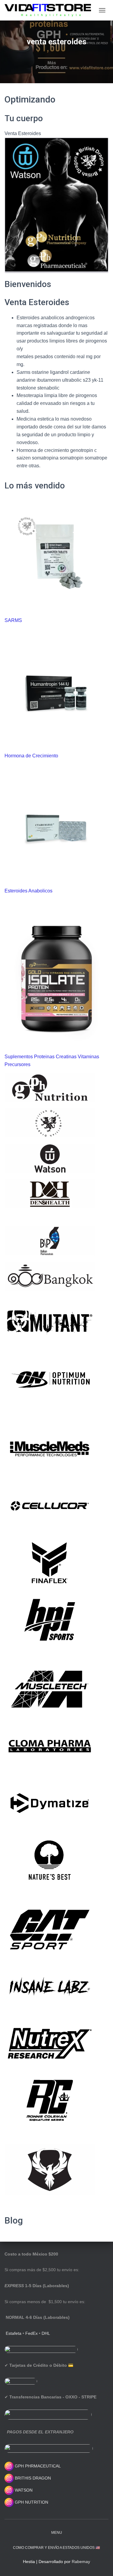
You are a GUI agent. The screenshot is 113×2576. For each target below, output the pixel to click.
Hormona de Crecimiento (31, 756)
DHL (46, 2333)
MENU (57, 2533)
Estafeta (14, 2333)
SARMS (13, 620)
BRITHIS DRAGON (32, 2478)
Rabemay (81, 2562)
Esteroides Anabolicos (28, 891)
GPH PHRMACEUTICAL (38, 2466)
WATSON (23, 2490)
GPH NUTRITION (31, 2502)
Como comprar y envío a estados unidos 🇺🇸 (56, 2548)
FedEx (31, 2333)
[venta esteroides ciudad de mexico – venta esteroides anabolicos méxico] (50, 10)
